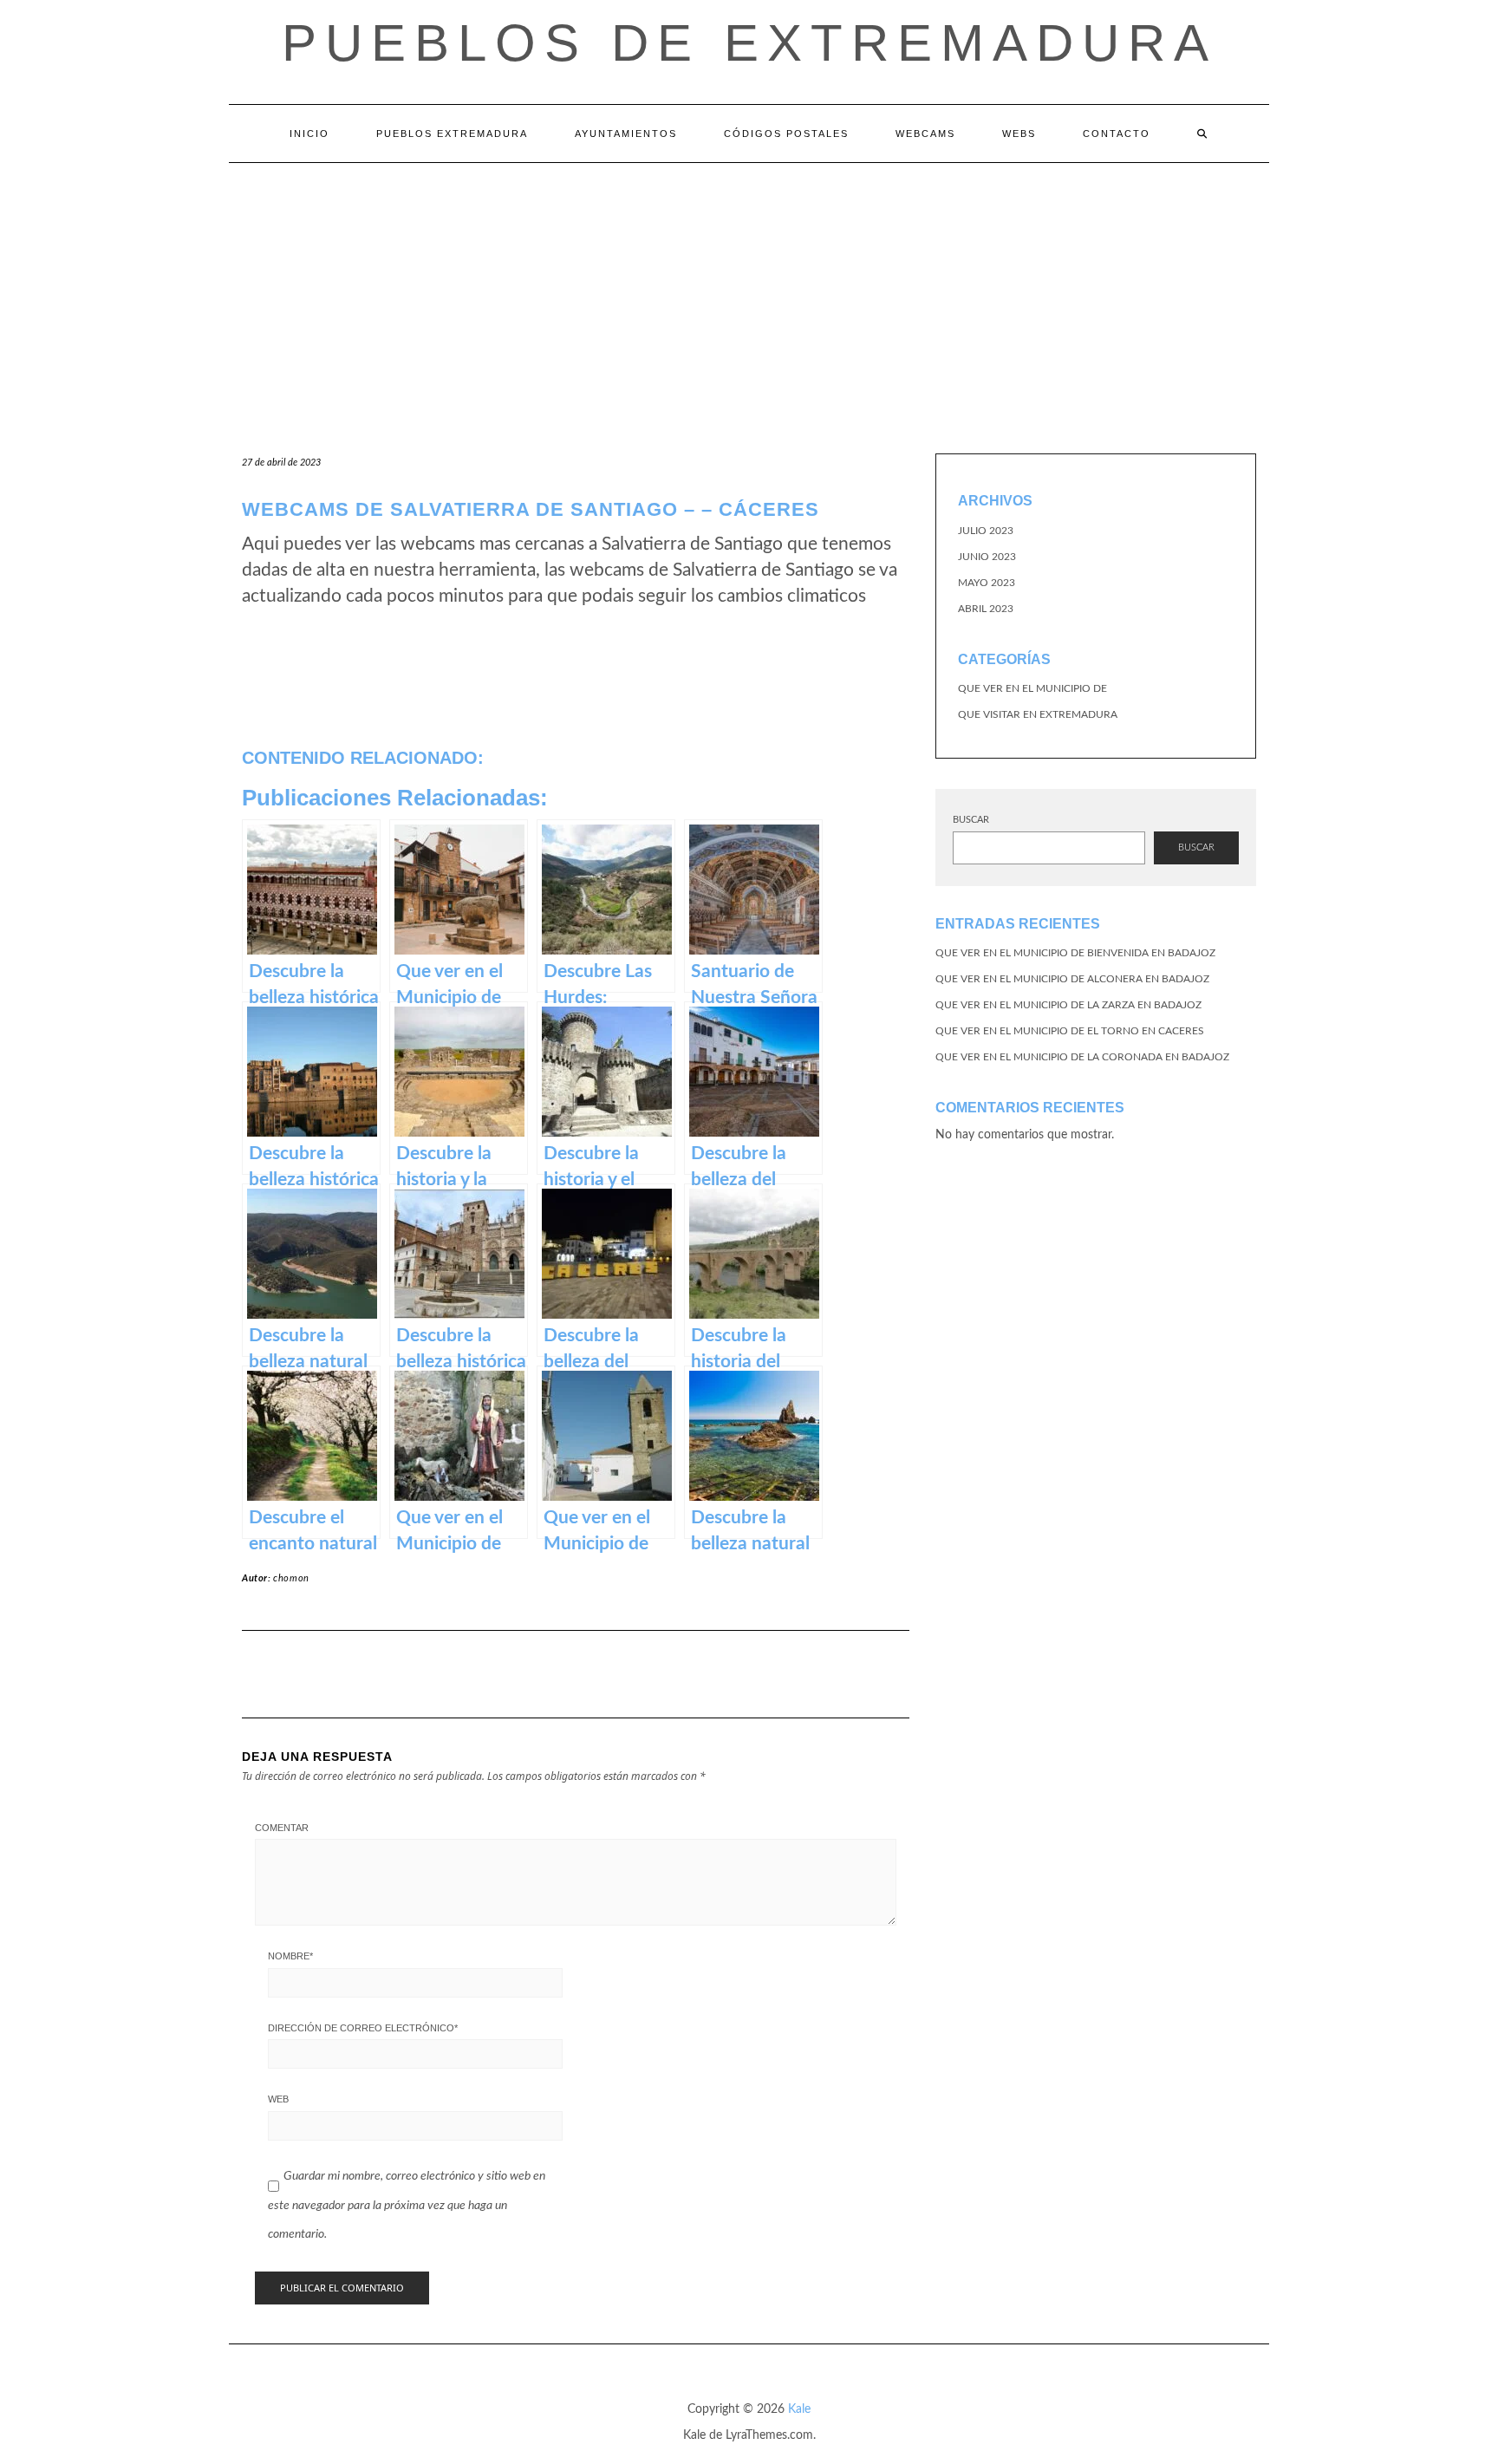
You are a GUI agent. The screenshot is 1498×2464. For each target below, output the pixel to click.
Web (278, 2099)
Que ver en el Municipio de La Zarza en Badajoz (1068, 1005)
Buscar (971, 820)
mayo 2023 (987, 583)
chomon (291, 1578)
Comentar (282, 1828)
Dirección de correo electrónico (363, 2028)
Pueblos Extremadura (452, 134)
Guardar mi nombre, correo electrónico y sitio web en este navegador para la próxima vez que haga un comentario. (407, 2205)
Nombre (290, 1956)
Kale (799, 2409)
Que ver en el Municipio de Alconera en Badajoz (1072, 979)
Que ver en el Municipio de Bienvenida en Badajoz (1075, 953)
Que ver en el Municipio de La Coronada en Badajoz (1082, 1057)
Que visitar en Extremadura (1038, 714)
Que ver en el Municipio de (1032, 688)
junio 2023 (987, 557)
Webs (1019, 134)
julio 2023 (986, 531)
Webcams (925, 134)
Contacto (1117, 134)
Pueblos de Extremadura (749, 43)
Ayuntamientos (626, 134)
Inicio (309, 134)
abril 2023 (986, 609)
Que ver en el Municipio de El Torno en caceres (1070, 1031)
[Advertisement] (749, 293)
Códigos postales (786, 134)
